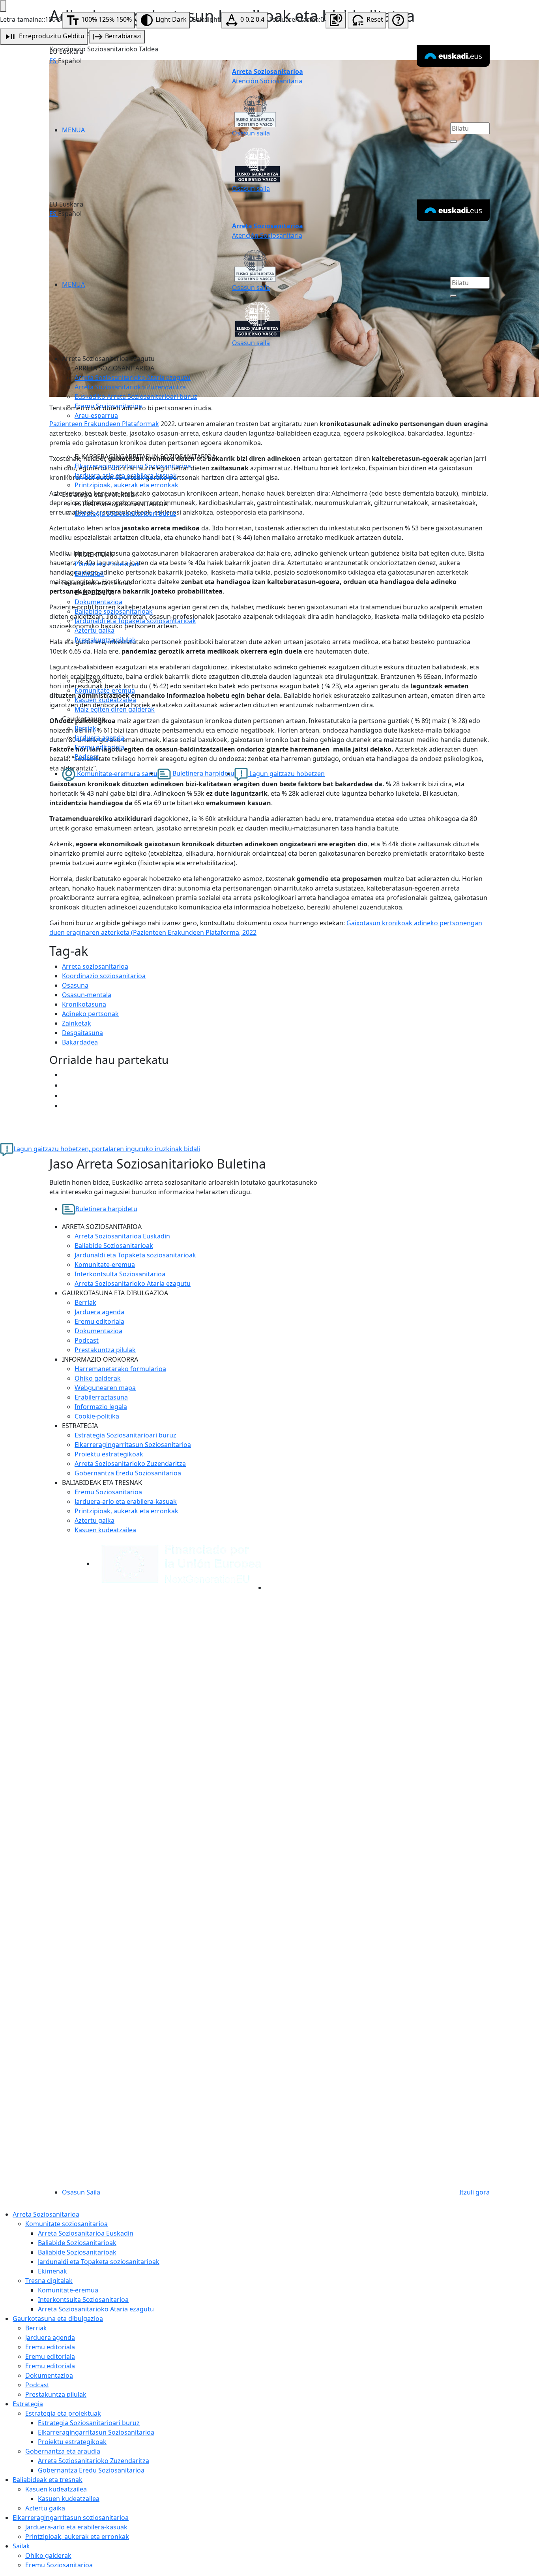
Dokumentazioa (98, 602)
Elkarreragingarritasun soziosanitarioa (71, 2518)
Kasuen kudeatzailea (105, 700)
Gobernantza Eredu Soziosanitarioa (128, 1473)
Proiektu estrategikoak (109, 1454)
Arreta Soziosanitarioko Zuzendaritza (130, 387)
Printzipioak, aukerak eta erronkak (126, 485)
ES (54, 61)
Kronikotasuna (84, 1004)
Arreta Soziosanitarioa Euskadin (122, 1236)
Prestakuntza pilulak (105, 640)
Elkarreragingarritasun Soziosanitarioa (133, 466)
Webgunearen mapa (105, 1388)
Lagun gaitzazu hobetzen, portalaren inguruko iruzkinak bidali (107, 1149)
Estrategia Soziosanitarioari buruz (125, 513)
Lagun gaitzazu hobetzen (286, 774)
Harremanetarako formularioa (120, 1369)
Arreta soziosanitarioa (95, 966)
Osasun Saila (81, 2192)
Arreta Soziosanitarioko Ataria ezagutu (133, 378)
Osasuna (75, 985)
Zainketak (77, 1023)
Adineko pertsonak (90, 1014)
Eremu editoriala (99, 747)
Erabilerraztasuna (101, 1397)
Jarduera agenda (99, 738)
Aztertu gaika (95, 630)
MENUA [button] (73, 130)
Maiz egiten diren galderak (115, 709)
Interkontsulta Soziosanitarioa (120, 1274)
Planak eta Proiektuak (107, 564)
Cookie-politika (97, 1416)
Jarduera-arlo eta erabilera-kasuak (126, 475)
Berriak (85, 728)
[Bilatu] (453, 141)
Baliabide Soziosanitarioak (114, 1246)
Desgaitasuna (82, 1033)
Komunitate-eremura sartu (116, 774)
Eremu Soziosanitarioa (108, 406)
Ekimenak (89, 573)
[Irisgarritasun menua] (3, 6)
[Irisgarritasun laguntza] (398, 20)
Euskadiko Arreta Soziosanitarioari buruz (136, 396)
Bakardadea (80, 1042)
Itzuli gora (474, 2192)
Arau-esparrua (96, 415)
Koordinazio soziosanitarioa (104, 976)
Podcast (87, 757)
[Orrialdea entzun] (336, 20)
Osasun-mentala (87, 995)
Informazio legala (101, 1407)
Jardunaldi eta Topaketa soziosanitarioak (135, 621)
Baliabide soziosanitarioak (114, 611)
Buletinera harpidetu (203, 773)
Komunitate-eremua (105, 690)
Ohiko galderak (98, 1378)
